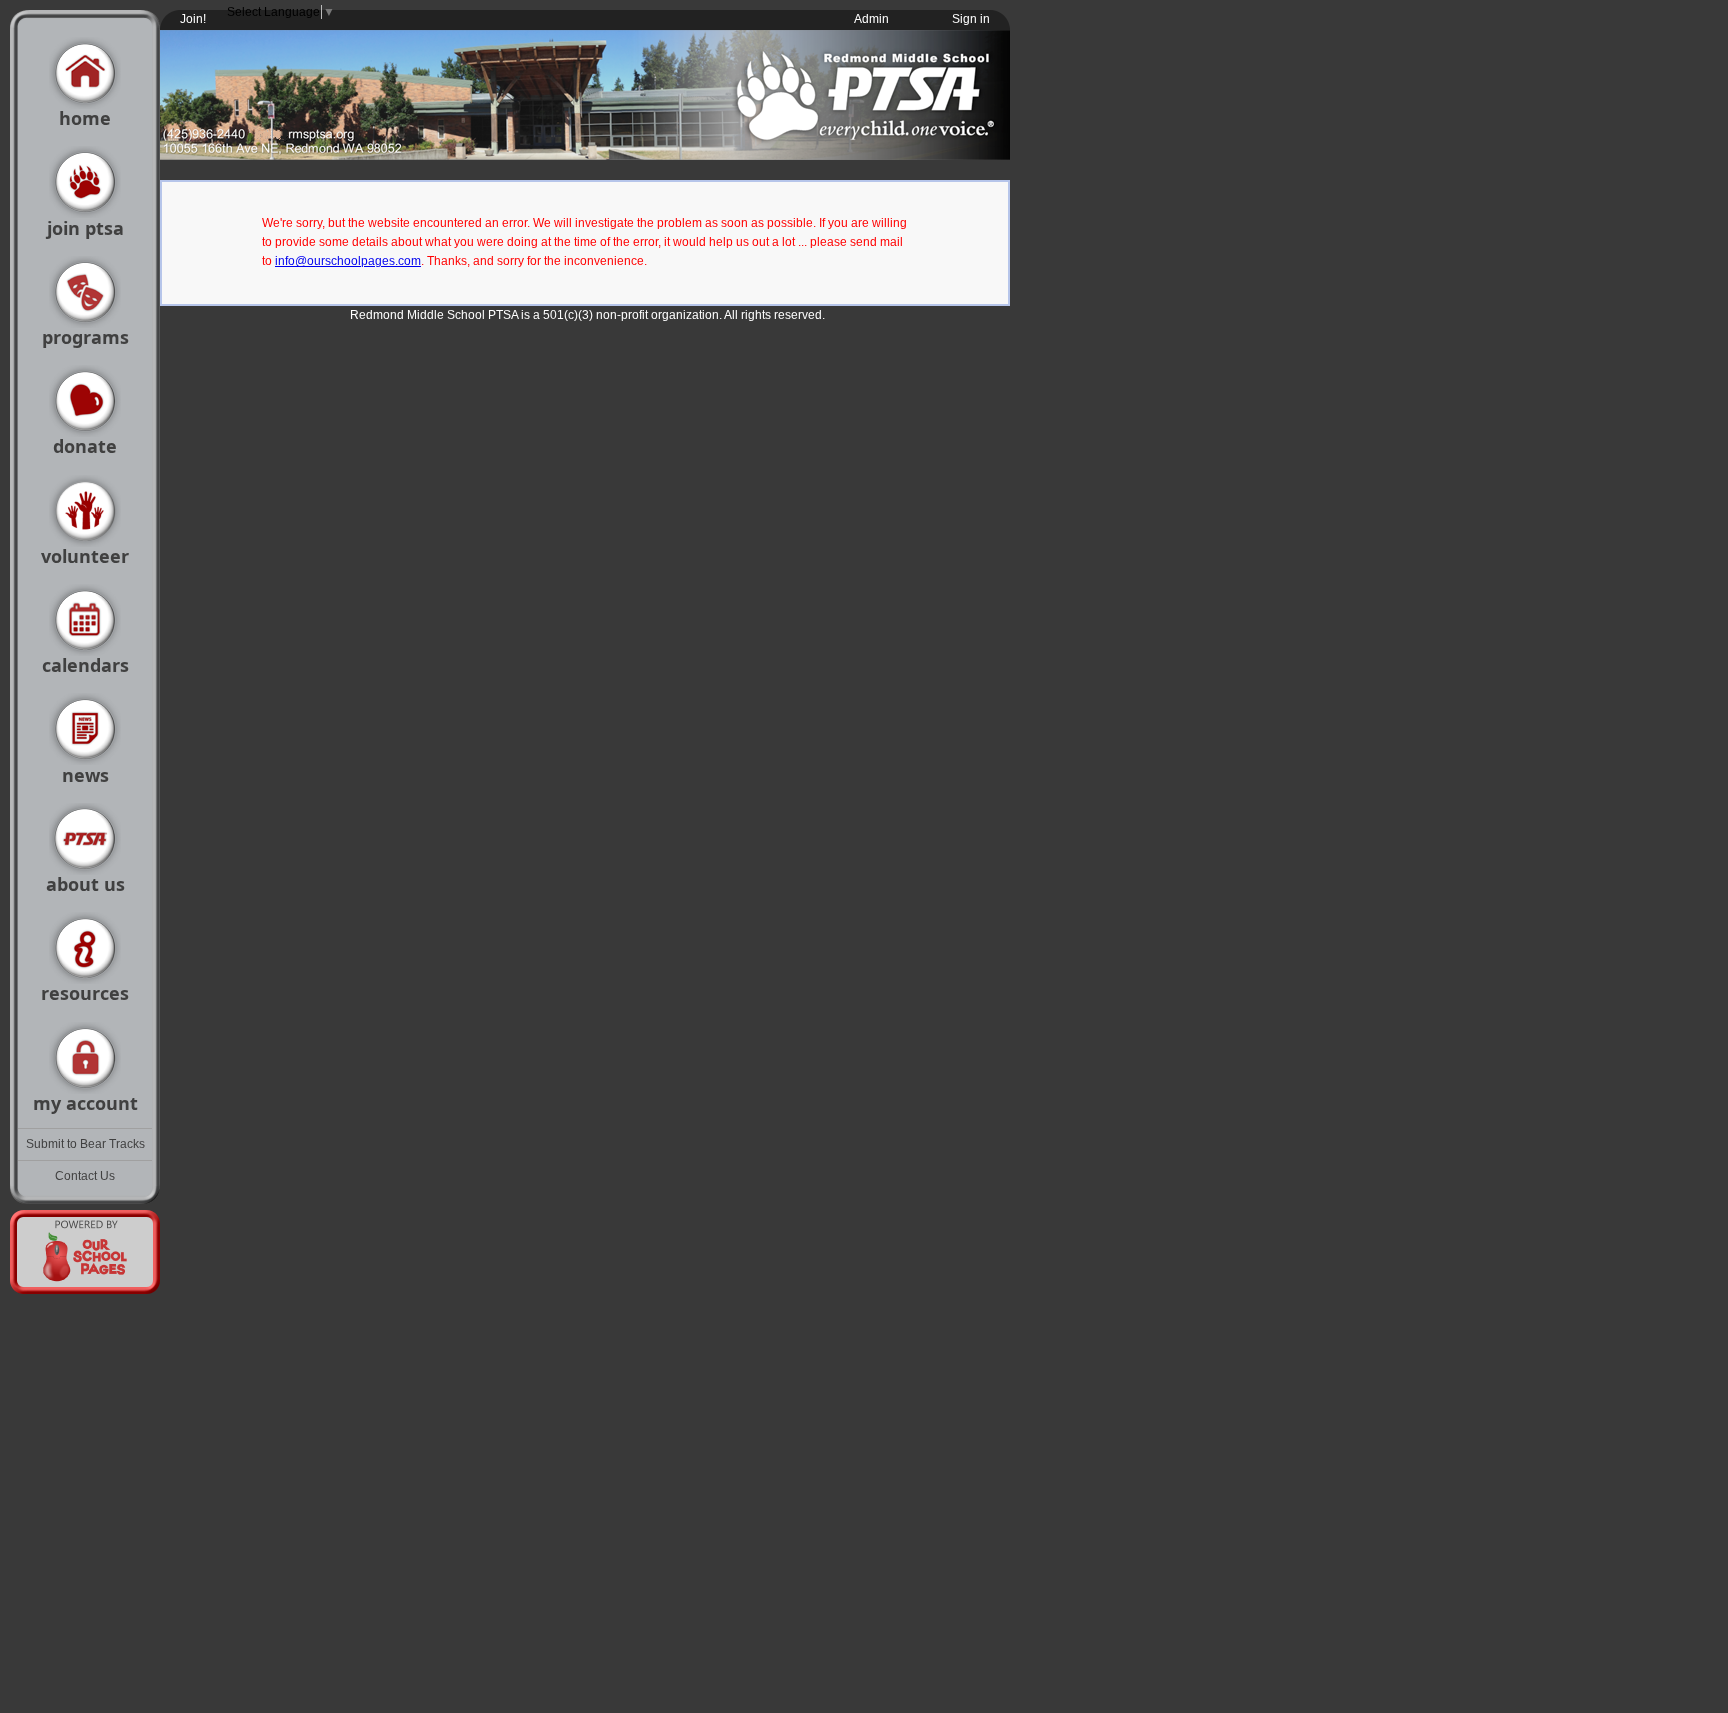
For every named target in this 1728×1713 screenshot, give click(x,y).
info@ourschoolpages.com (348, 261)
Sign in (971, 19)
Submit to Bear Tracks (85, 1144)
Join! (193, 19)
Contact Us (85, 1176)
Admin (871, 19)
